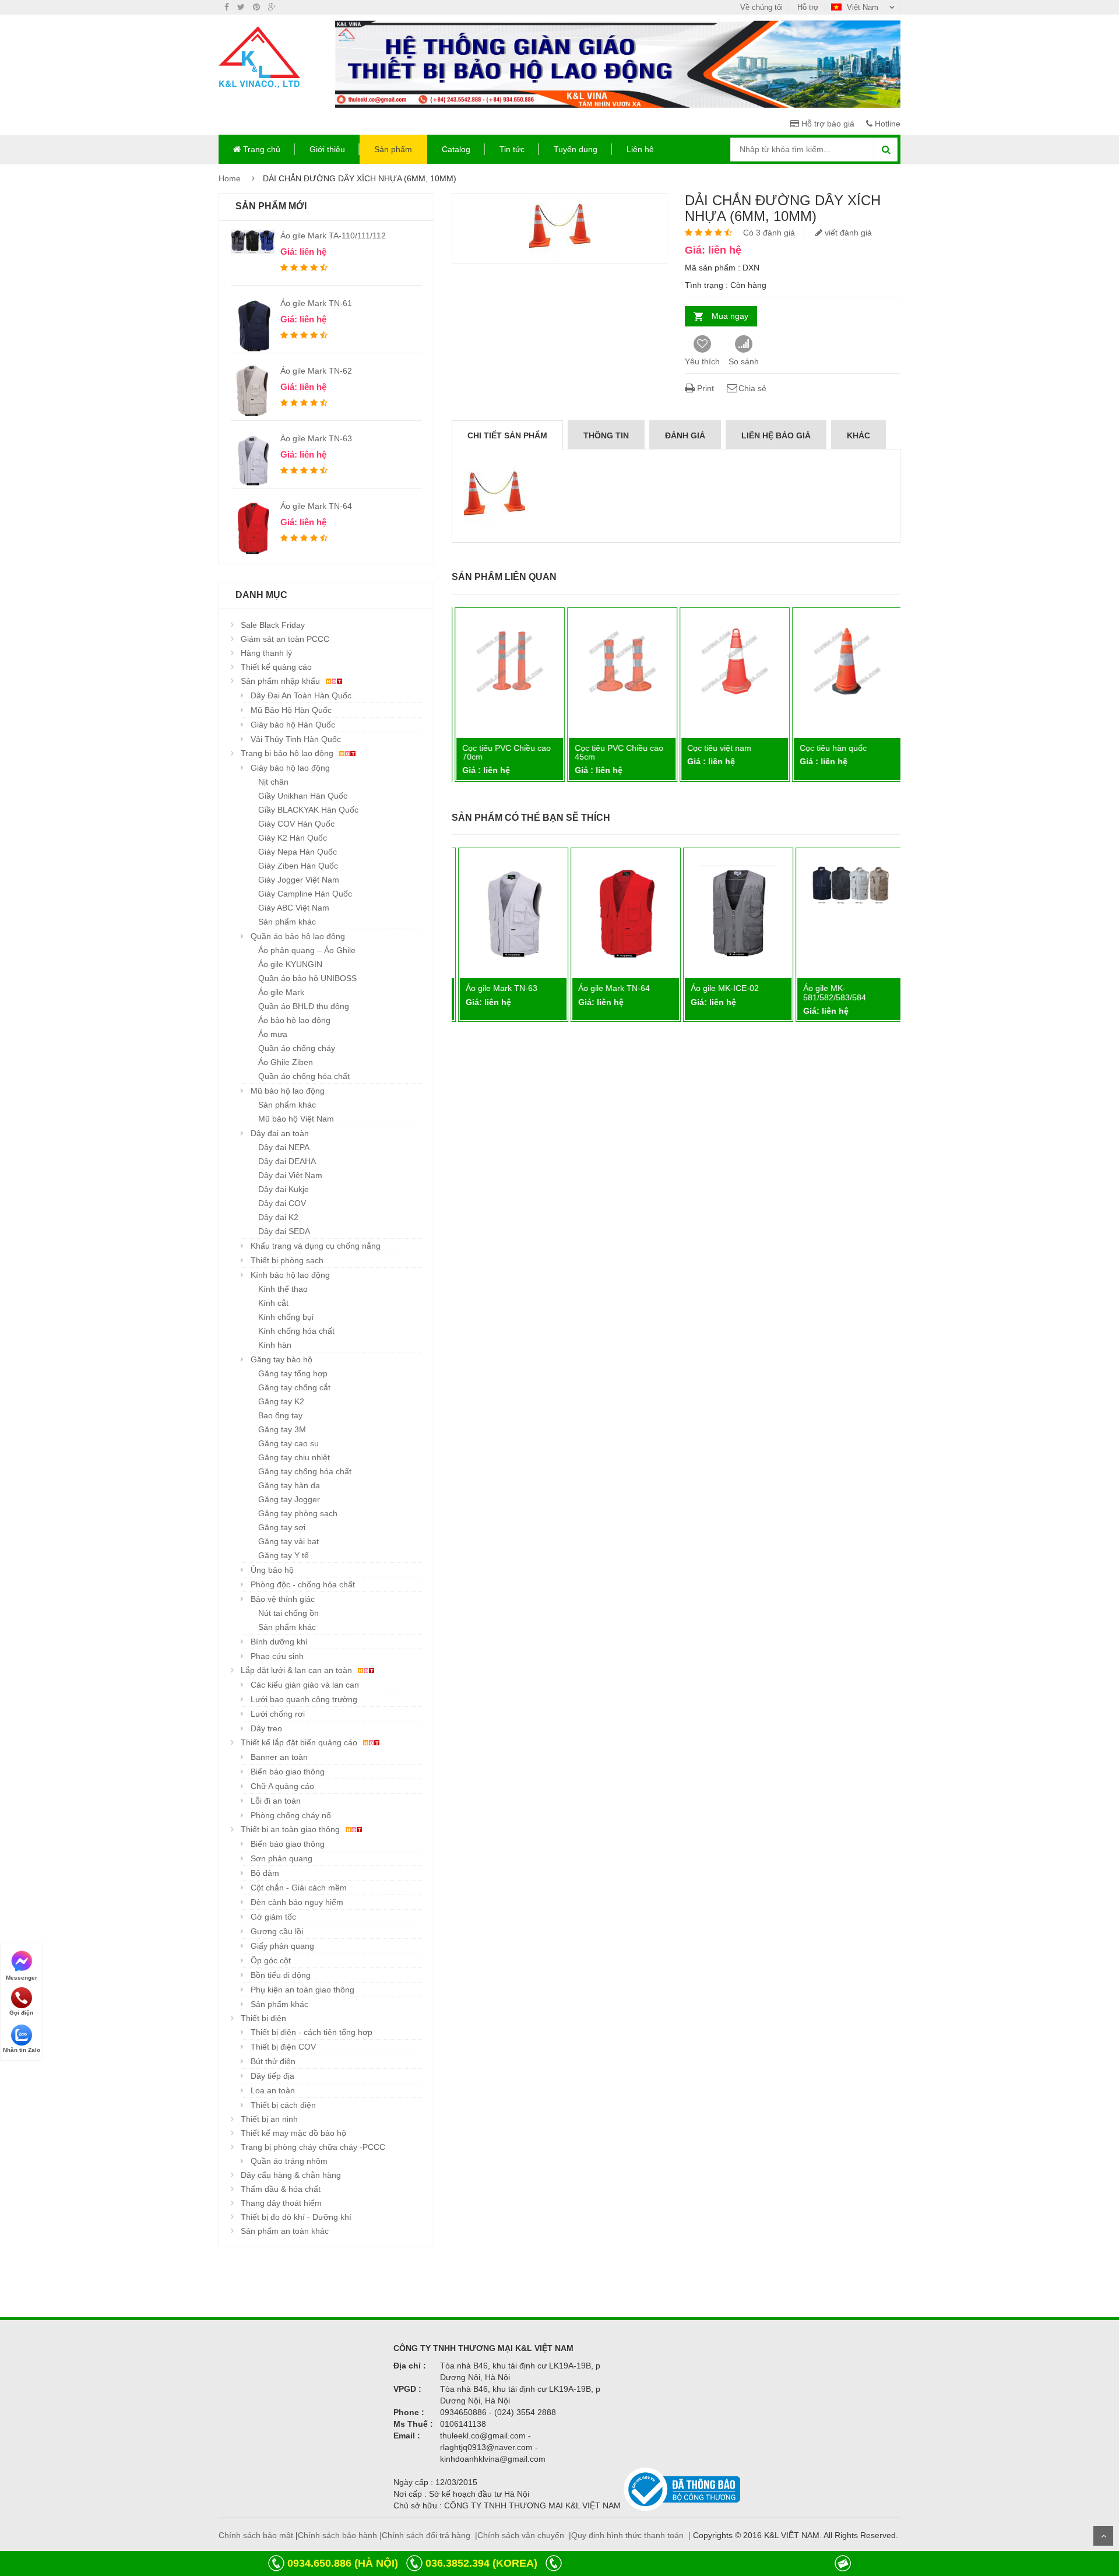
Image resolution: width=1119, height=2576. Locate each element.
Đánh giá (685, 435)
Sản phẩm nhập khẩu (281, 681)
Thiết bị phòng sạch (287, 1260)
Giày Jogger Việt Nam (299, 880)
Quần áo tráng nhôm (289, 2161)
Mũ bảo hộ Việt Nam (296, 1119)
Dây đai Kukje (284, 1189)
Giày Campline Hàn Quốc (305, 894)
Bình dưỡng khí (279, 1642)
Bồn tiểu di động (281, 1975)
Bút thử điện (273, 2061)
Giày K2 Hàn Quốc (293, 838)
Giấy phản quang (282, 1946)
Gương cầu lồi (277, 1931)
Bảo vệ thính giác (283, 1599)
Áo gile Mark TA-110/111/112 (333, 236)
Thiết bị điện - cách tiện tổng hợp (312, 2032)
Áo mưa (273, 1034)
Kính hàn (275, 1345)
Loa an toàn (273, 2090)
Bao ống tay (280, 1415)
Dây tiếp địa (272, 2076)
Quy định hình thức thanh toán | (631, 2535)
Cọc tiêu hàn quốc (831, 748)
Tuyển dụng (576, 149)
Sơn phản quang (281, 1858)
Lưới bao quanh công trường (304, 1699)
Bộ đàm (265, 1873)
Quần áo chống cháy (297, 1048)
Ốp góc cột (271, 1960)
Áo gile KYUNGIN (290, 964)
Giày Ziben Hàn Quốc (298, 866)
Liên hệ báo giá (776, 435)
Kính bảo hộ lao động (290, 1275)
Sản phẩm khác (287, 922)
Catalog (456, 149)
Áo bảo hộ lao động (294, 1020)
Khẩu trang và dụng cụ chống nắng (316, 1246)
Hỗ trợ (808, 7)
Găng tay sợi (282, 1527)
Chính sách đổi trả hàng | (430, 2535)
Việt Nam (863, 7)
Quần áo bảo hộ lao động (298, 936)
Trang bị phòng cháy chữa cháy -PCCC (313, 2147)
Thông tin (606, 435)
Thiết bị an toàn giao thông (291, 1829)
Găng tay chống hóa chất (305, 1471)
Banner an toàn (279, 1757)
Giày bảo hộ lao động (290, 768)
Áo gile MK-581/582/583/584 (829, 992)
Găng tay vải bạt (288, 1541)
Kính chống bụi (286, 1317)
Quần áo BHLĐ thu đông (304, 1006)
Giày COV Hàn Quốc (296, 824)
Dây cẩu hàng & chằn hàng (291, 2175)
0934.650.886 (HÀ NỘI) (343, 2563)
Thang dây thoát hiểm (281, 2203)
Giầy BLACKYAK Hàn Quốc (308, 810)
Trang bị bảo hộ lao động (288, 753)
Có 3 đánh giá (769, 233)
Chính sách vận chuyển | (524, 2535)
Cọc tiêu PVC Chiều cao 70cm (505, 752)
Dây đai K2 (278, 1217)
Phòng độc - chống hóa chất (303, 1584)
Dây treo (266, 1728)
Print (704, 388)
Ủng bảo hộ (272, 1570)
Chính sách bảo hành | (340, 2535)
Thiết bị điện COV (283, 2047)
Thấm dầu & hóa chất (281, 2189)
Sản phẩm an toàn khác (285, 2231)
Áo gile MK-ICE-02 (719, 988)
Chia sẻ (752, 388)
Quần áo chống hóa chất (304, 1076)
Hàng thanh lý (266, 653)
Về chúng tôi (761, 7)
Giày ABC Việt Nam (294, 908)
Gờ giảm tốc (273, 1917)
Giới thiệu (327, 149)
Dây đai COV (282, 1203)
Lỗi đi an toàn (276, 1801)
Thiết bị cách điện (283, 2105)
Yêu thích (702, 361)
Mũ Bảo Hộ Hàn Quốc (291, 710)
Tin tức (512, 149)
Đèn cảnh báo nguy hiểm (297, 1902)
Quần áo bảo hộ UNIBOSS (307, 978)
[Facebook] (227, 7)
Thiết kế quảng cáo (276, 667)
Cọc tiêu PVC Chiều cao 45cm (617, 752)
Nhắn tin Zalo (22, 2050)
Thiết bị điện (263, 2018)
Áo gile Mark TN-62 (316, 371)
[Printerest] (256, 7)
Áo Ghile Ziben (286, 1062)
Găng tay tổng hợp (293, 1373)
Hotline (886, 124)
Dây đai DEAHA (287, 1161)
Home (230, 178)
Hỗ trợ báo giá (827, 124)
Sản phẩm (393, 149)
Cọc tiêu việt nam (717, 748)
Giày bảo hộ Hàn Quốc (293, 725)
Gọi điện (21, 2013)
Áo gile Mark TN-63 (316, 438)
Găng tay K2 (281, 1401)
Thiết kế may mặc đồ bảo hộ (293, 2133)
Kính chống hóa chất (296, 1331)
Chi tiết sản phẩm (507, 435)
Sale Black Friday (273, 625)
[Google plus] (272, 7)
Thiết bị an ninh (269, 2119)
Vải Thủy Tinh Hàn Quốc (296, 739)
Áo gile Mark (281, 992)
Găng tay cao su (288, 1443)
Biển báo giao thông (288, 1772)
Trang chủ (261, 149)
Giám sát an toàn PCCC (285, 639)
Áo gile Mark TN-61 (316, 303)
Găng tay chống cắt (294, 1387)
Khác (858, 435)
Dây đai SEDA (284, 1231)
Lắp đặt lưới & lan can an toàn (298, 1670)
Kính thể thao (283, 1289)
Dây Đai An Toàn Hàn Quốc (301, 695)
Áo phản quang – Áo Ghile (307, 950)
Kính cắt (273, 1303)
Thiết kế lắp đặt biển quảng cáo (300, 1742)
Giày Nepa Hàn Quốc (298, 852)
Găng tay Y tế (284, 1555)
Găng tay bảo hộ (281, 1359)
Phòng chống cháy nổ (291, 1815)
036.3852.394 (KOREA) (481, 2563)
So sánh (744, 361)
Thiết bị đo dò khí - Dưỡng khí (296, 2217)
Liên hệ (640, 149)
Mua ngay (730, 316)
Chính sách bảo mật (256, 2535)
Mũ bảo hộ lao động (288, 1091)
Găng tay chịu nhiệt (294, 1457)
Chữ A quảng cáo (282, 1786)
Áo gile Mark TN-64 (316, 506)
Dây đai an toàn (280, 1133)
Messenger (22, 1977)
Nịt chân (273, 782)
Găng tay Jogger (289, 1499)
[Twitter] (241, 7)
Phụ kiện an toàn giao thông (302, 1990)
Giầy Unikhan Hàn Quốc (303, 796)
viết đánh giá (847, 233)
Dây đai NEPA (284, 1147)
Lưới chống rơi (278, 1714)
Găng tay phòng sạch (298, 1513)
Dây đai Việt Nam (290, 1175)
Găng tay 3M (282, 1429)
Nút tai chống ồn (288, 1613)
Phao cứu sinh (277, 1656)
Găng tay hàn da (289, 1485)
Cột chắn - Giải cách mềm (299, 1888)
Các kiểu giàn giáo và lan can (305, 1685)
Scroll (1103, 2536)
